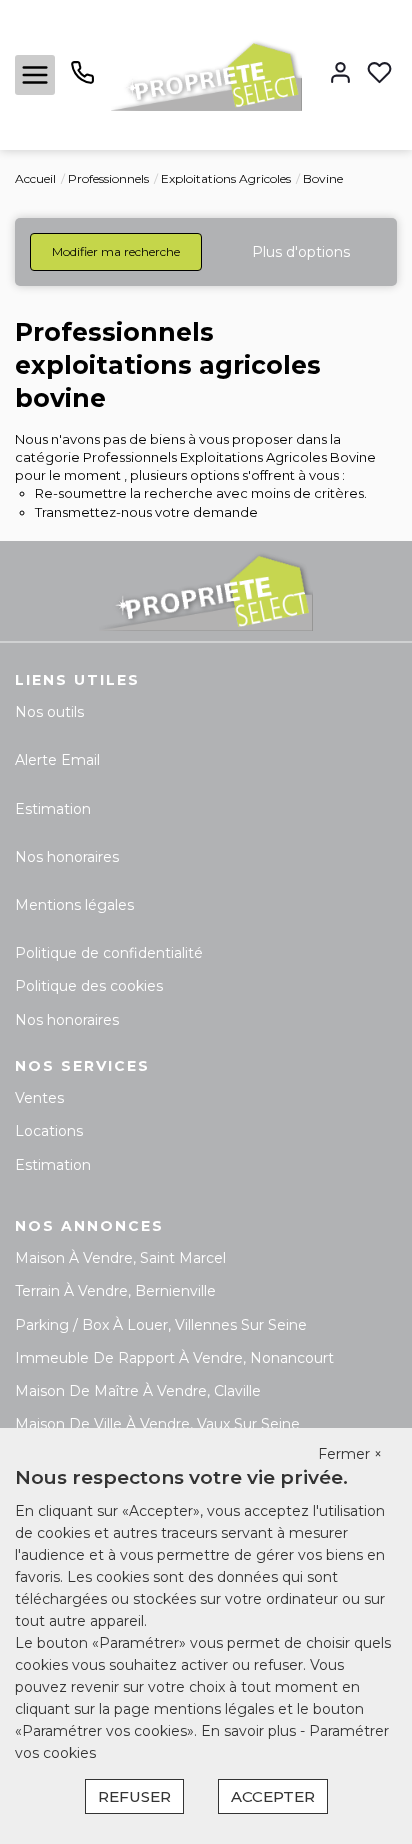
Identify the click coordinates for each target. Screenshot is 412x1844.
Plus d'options (301, 252)
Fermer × (350, 1454)
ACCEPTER (273, 1796)
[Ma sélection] (379, 74)
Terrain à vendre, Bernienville (115, 1291)
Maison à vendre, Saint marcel (120, 1258)
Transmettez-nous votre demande (146, 512)
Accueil (35, 178)
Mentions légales (74, 905)
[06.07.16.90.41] (82, 80)
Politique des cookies (89, 986)
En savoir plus (250, 1731)
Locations (49, 1131)
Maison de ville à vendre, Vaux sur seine (157, 1424)
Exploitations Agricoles (226, 178)
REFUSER (134, 1796)
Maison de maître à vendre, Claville (138, 1391)
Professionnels (108, 178)
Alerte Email (57, 760)
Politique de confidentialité (109, 953)
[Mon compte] (340, 74)
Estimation (53, 809)
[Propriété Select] (206, 74)
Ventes (39, 1098)
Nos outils (49, 712)
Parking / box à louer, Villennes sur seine (161, 1325)
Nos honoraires (67, 857)
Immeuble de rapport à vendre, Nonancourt (174, 1358)
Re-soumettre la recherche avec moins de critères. (201, 493)
